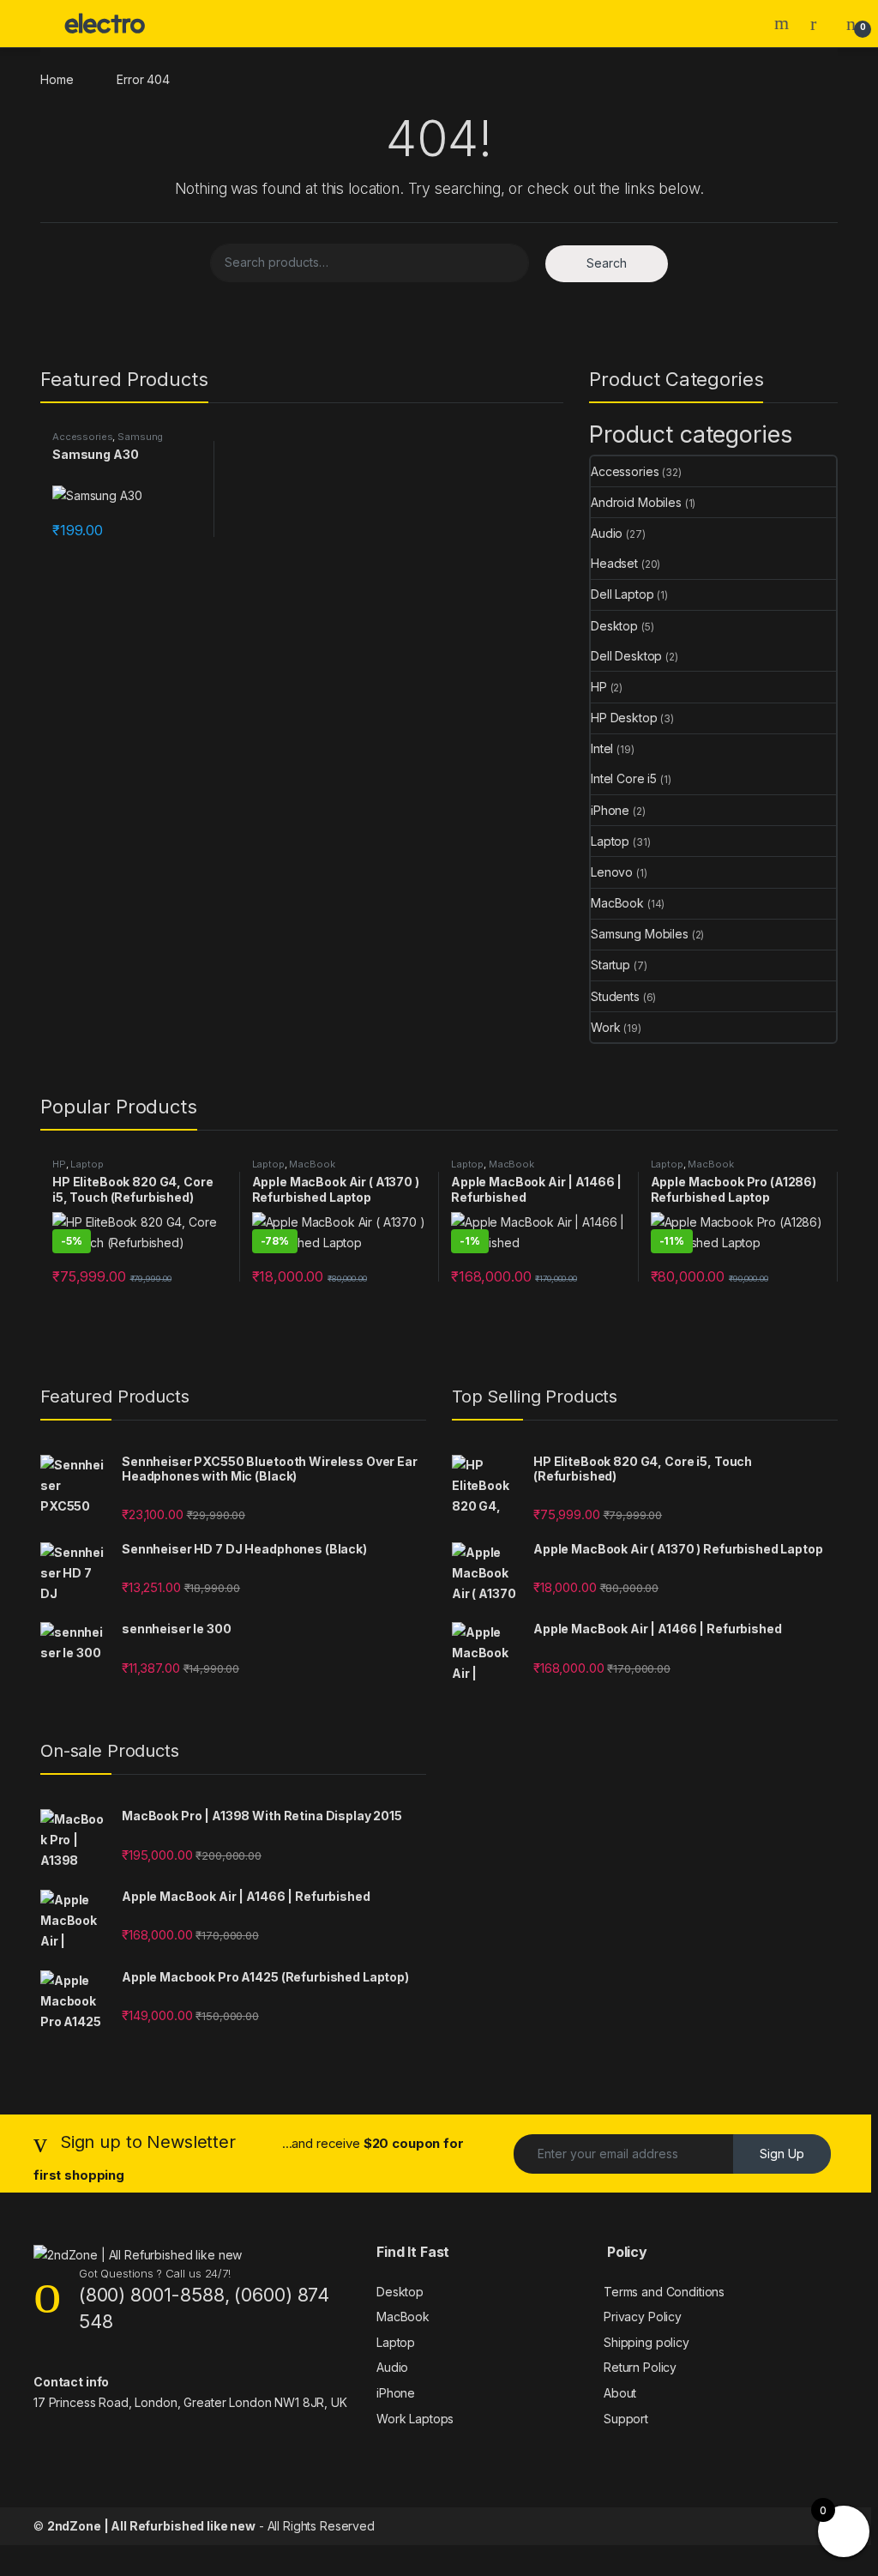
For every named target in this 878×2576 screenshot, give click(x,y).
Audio (607, 533)
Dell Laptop (622, 594)
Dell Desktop (626, 656)
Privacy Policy (643, 2317)
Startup (610, 965)
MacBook (617, 903)
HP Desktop (624, 718)
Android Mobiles (636, 502)
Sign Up (782, 2154)
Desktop (614, 626)
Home (57, 79)
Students (615, 996)
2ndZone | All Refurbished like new (151, 2526)
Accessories (82, 437)
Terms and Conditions (664, 2292)
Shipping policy (646, 2342)
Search (784, 23)
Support (626, 2419)
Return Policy (640, 2367)
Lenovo (612, 872)
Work (605, 1027)
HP (599, 687)
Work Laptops (415, 2419)
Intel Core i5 (624, 778)
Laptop (610, 841)
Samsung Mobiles (640, 934)
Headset (614, 563)
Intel (602, 748)
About (620, 2393)
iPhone (610, 810)
